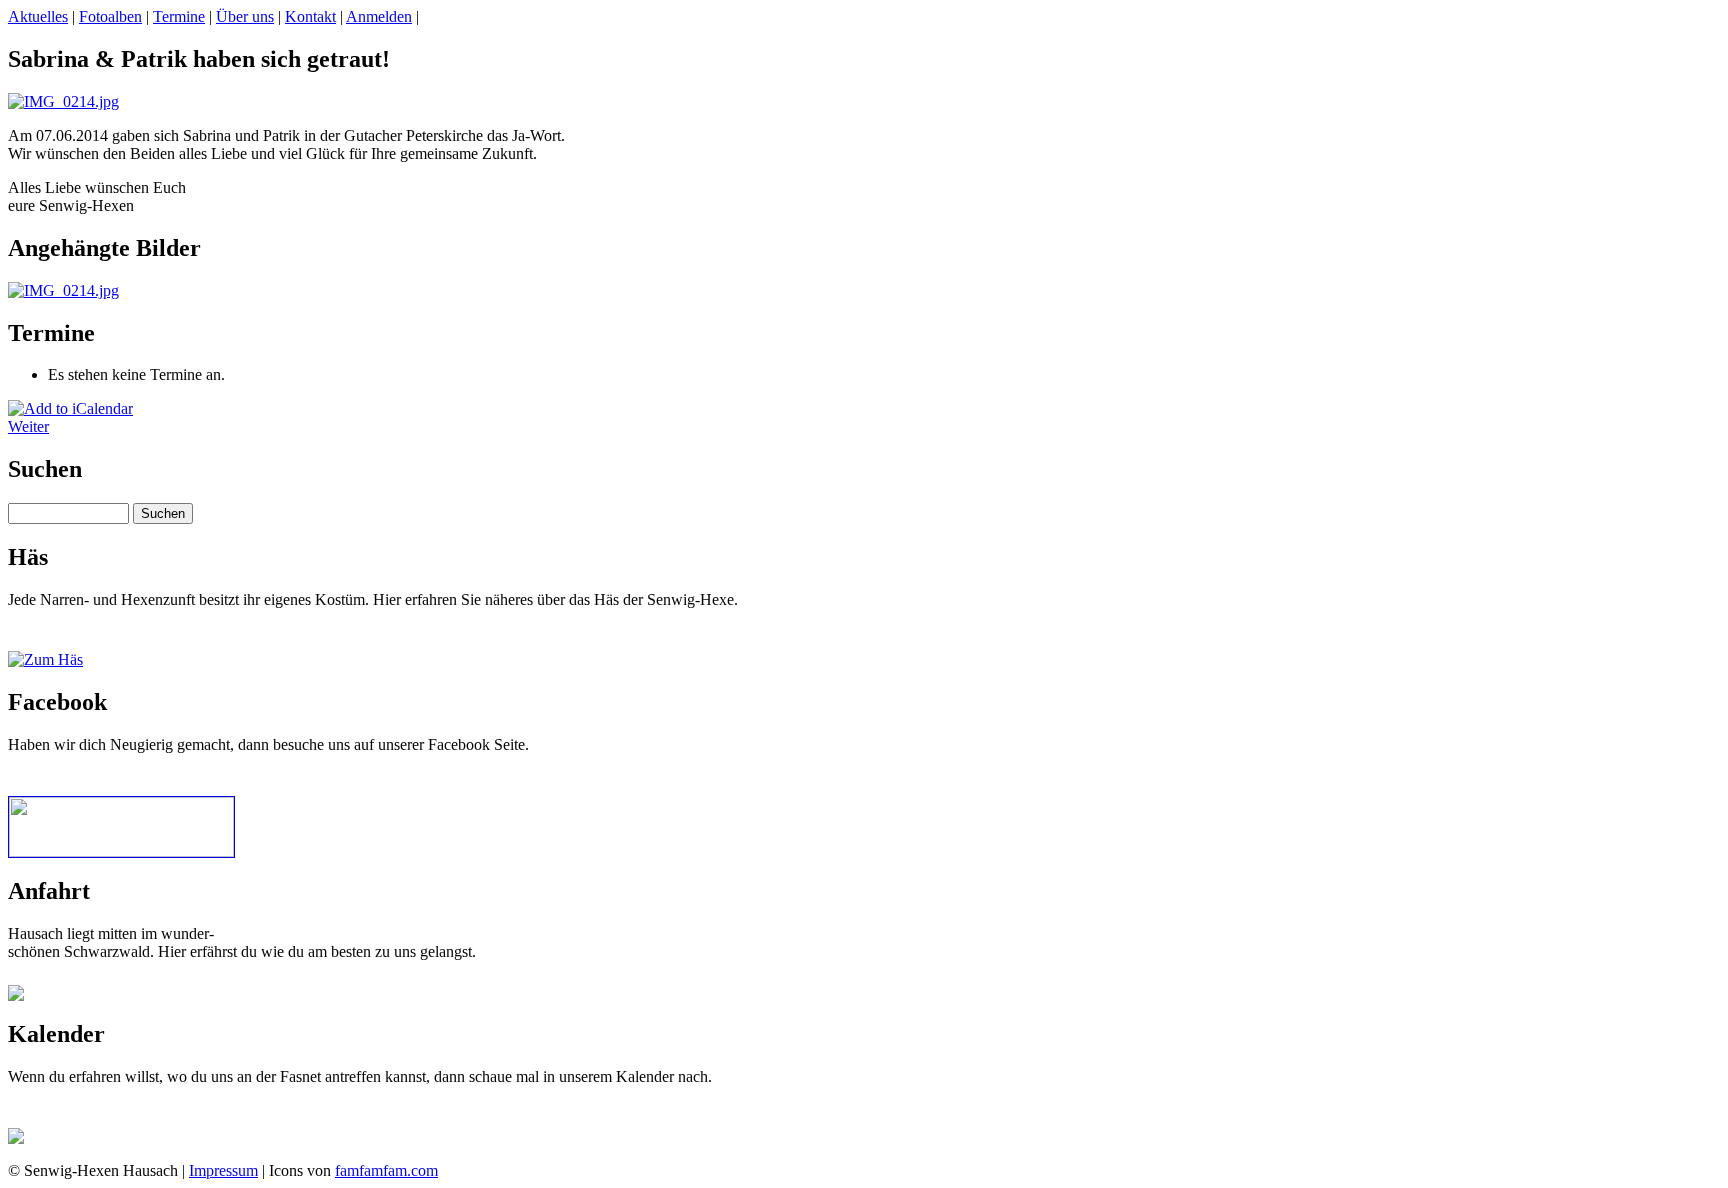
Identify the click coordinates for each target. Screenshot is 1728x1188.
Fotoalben (110, 16)
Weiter (28, 426)
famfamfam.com (386, 1170)
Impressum (223, 1170)
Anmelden (379, 16)
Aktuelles (38, 16)
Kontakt (310, 16)
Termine (179, 16)
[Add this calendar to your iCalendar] (70, 408)
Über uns (245, 16)
